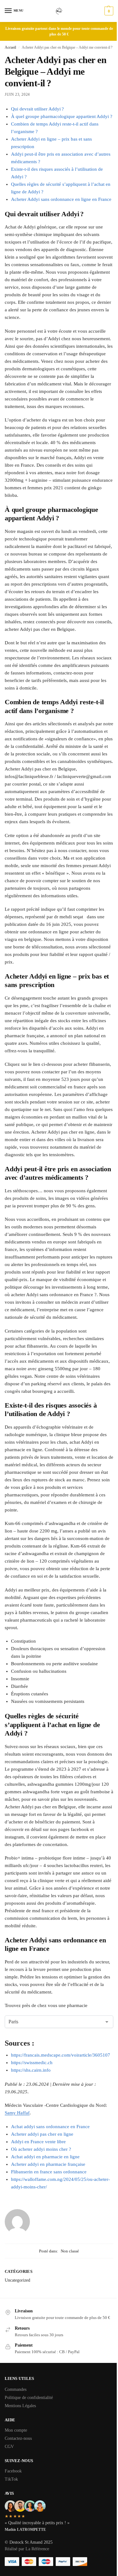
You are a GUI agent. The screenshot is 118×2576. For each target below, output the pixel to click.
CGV (9, 2447)
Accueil (10, 47)
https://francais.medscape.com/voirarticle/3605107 (61, 2055)
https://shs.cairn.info (31, 2070)
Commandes (16, 2389)
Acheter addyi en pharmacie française (48, 2164)
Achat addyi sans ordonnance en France (50, 2127)
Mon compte (16, 2430)
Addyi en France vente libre (38, 2142)
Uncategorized (17, 2280)
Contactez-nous (18, 2438)
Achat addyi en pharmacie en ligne (45, 2157)
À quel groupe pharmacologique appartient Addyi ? (62, 116)
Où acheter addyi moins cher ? (41, 2149)
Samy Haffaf (17, 2113)
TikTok (11, 2479)
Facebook (13, 2471)
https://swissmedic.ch (32, 2063)
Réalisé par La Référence (27, 2549)
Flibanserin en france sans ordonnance (49, 2172)
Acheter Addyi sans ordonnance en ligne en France (61, 199)
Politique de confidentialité (29, 2398)
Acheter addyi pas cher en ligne (42, 2134)
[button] (108, 11)
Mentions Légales (20, 2406)
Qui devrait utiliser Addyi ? (37, 109)
